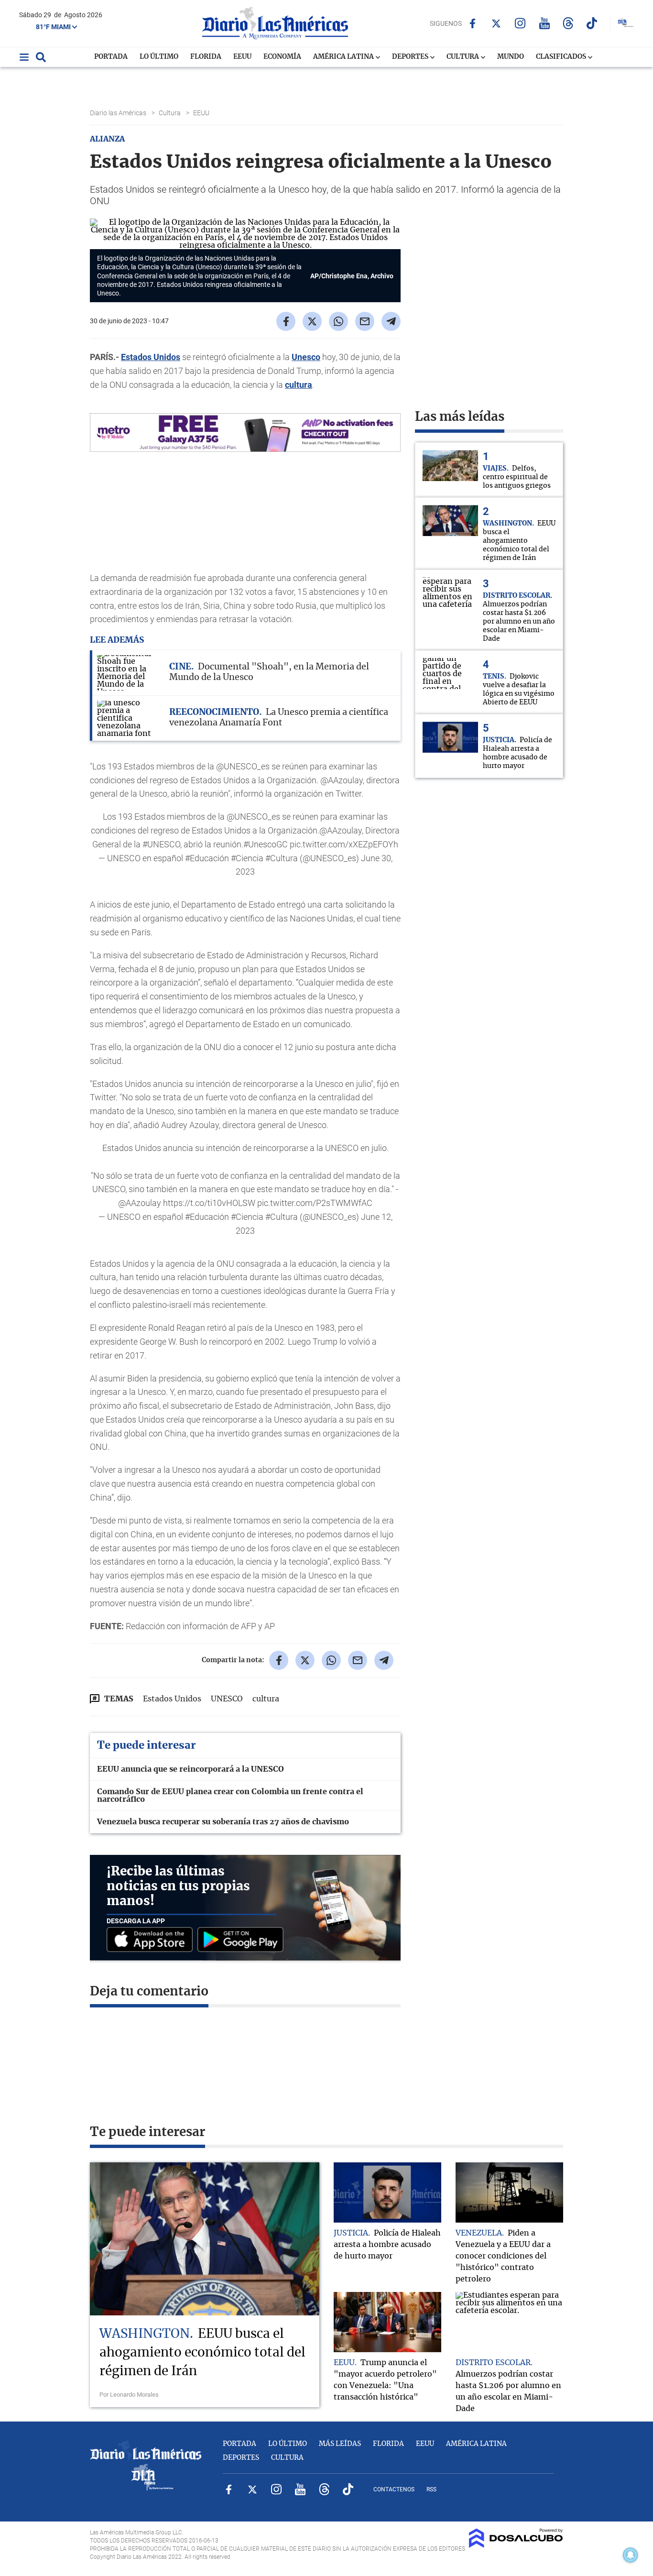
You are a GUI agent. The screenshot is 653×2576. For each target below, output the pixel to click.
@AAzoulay (341, 830)
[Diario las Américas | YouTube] (544, 23)
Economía (282, 57)
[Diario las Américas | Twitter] (496, 23)
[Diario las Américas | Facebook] (473, 23)
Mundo (511, 57)
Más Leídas (340, 2444)
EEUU (242, 57)
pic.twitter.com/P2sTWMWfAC (315, 1203)
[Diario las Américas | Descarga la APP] (152, 1940)
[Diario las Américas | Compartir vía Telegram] (391, 321)
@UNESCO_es (253, 817)
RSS (431, 2489)
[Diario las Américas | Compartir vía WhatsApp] (338, 321)
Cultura (463, 57)
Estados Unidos (151, 357)
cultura (299, 385)
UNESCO (227, 1699)
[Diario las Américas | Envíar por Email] (365, 321)
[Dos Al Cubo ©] (516, 2545)
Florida (206, 57)
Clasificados (562, 57)
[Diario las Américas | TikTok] (592, 23)
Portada (111, 57)
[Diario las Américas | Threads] (568, 23)
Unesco (306, 357)
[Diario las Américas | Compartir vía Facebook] (286, 321)
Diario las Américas (119, 113)
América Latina (344, 57)
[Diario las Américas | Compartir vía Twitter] (312, 321)
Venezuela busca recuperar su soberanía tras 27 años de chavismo (223, 1822)
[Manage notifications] (631, 2555)
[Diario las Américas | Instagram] (520, 23)
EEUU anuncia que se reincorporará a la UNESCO (190, 1769)
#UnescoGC (266, 844)
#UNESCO (161, 844)
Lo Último (159, 57)
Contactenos (394, 2489)
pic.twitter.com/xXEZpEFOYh (344, 844)
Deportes (411, 57)
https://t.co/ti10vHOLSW (209, 1203)
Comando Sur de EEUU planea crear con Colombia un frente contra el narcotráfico (230, 1796)
